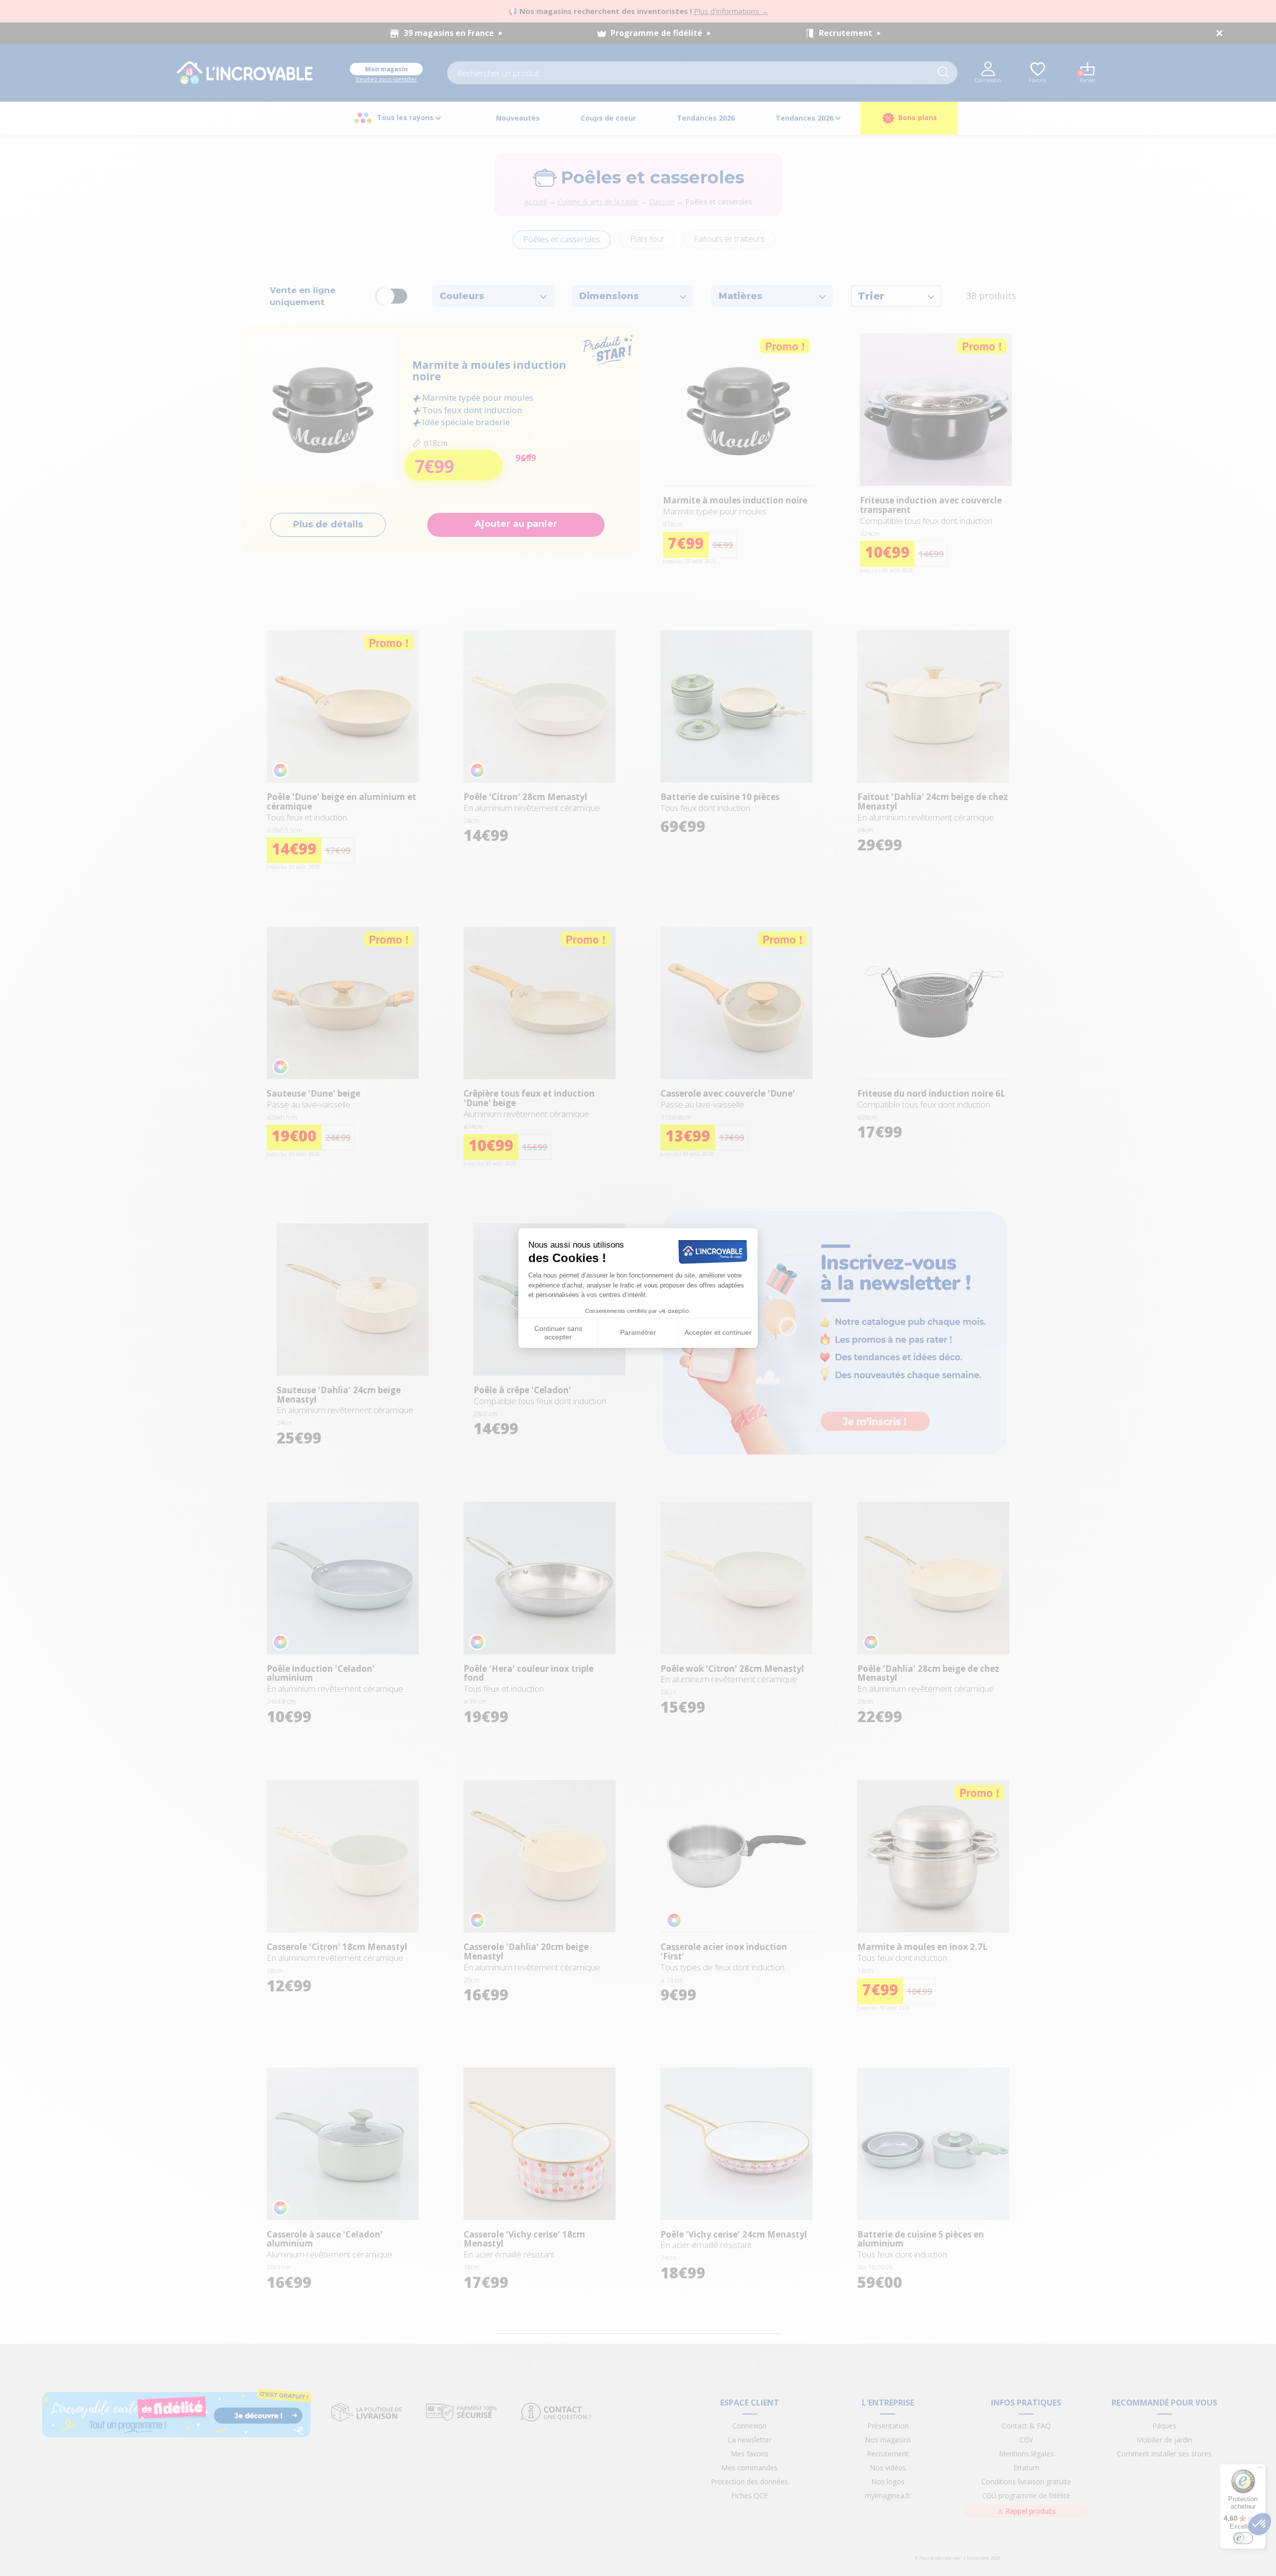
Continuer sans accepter (558, 1333)
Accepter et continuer (718, 1332)
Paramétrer (638, 1332)
